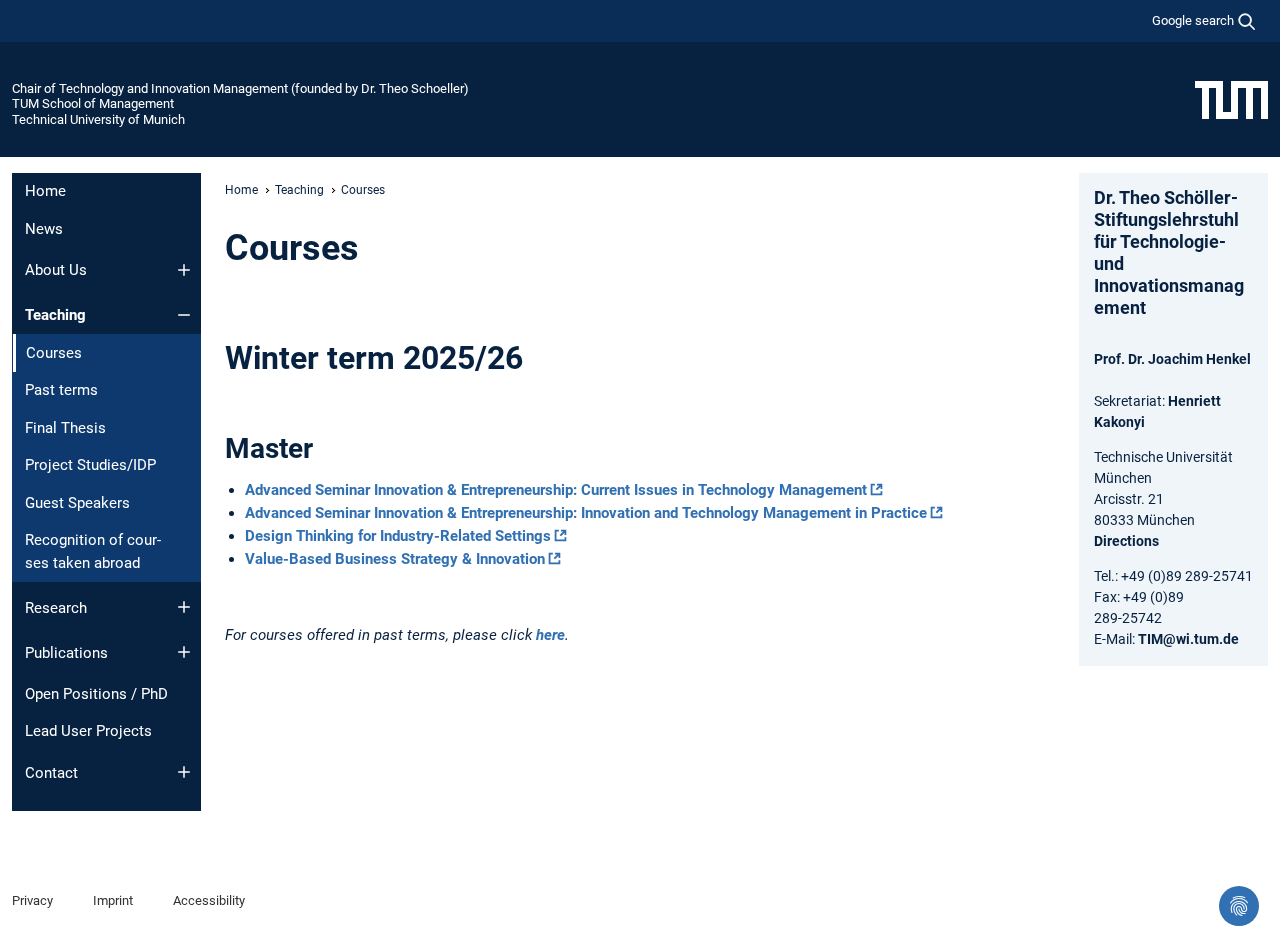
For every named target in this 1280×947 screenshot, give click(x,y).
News (44, 229)
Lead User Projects (88, 731)
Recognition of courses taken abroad (93, 551)
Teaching (55, 315)
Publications (66, 653)
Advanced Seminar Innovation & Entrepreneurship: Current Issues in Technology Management (556, 490)
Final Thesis (65, 428)
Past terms (61, 390)
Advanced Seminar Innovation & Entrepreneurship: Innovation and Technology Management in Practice (586, 513)
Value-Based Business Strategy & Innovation (395, 559)
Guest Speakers (77, 503)
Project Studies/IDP (90, 465)
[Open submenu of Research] (184, 607)
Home (45, 191)
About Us (56, 270)
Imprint (113, 900)
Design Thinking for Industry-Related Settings (398, 536)
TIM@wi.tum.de (1188, 639)
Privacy (32, 900)
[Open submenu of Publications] (184, 652)
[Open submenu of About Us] (184, 270)
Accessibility (209, 900)
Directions (1126, 541)
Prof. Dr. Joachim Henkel (1172, 359)
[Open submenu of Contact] (184, 772)
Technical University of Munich (98, 119)
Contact (51, 773)
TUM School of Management (93, 103)
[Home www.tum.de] (1231, 99)
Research (56, 608)
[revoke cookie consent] (1239, 906)
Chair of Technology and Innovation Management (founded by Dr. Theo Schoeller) (240, 88)
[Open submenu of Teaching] (184, 315)
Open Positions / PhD (96, 694)
